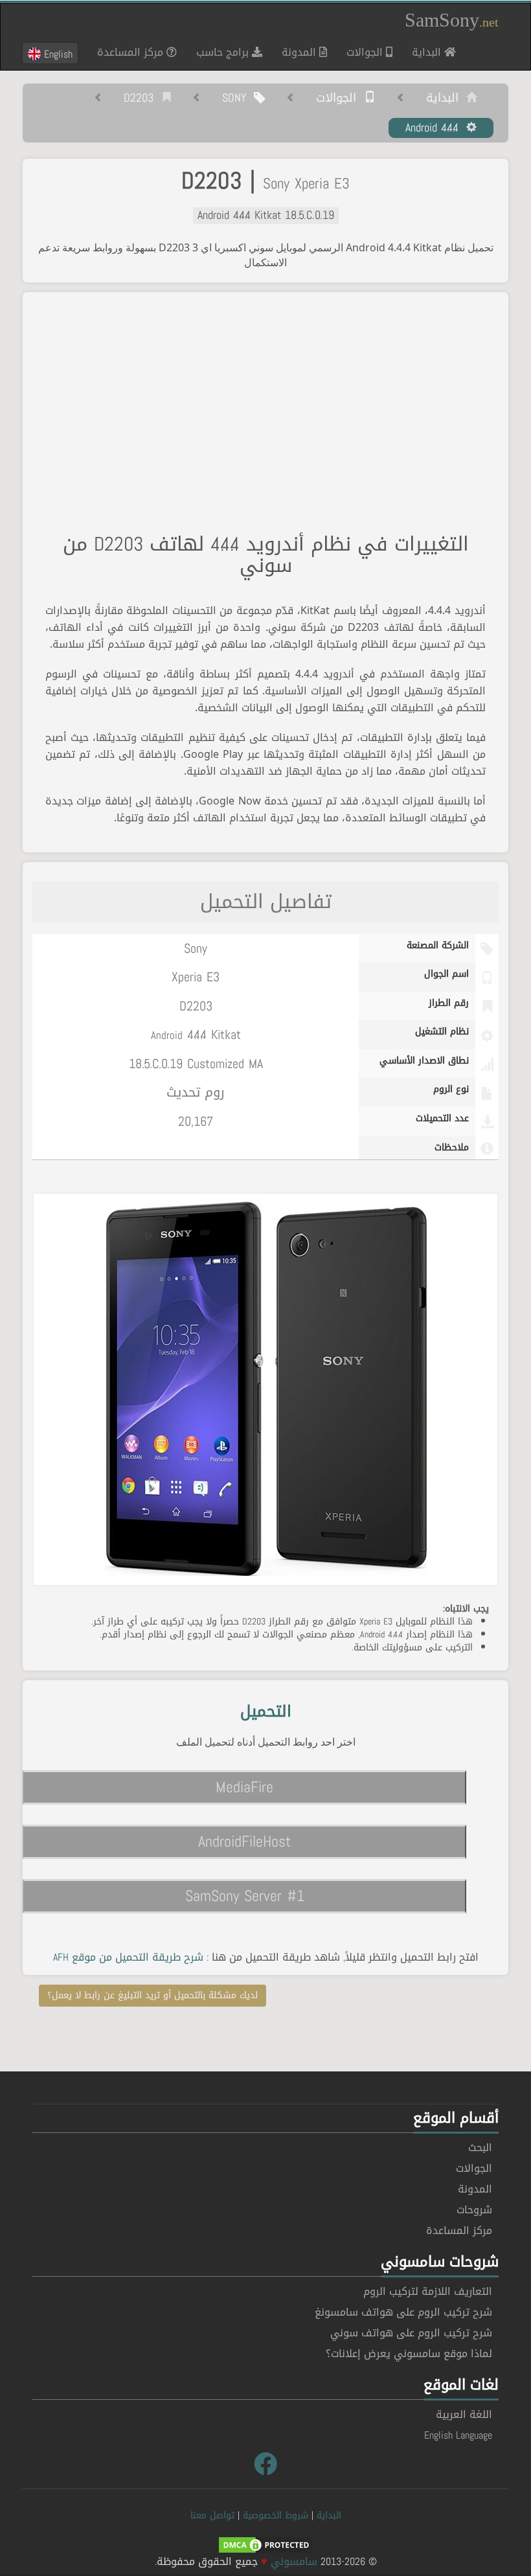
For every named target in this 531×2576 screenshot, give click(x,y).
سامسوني (294, 2561)
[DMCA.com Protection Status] (265, 2546)
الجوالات (366, 52)
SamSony (452, 20)
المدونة (300, 52)
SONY (238, 98)
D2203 (142, 98)
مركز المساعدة (132, 52)
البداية (423, 52)
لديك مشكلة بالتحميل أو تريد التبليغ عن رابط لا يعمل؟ (153, 1995)
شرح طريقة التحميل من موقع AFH (128, 1957)
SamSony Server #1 (245, 1896)
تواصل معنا (212, 2515)
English (57, 54)
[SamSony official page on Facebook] (265, 2465)
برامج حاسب (224, 52)
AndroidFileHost (244, 1841)
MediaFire (244, 1787)
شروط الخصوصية (276, 2515)
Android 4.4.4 (436, 128)
